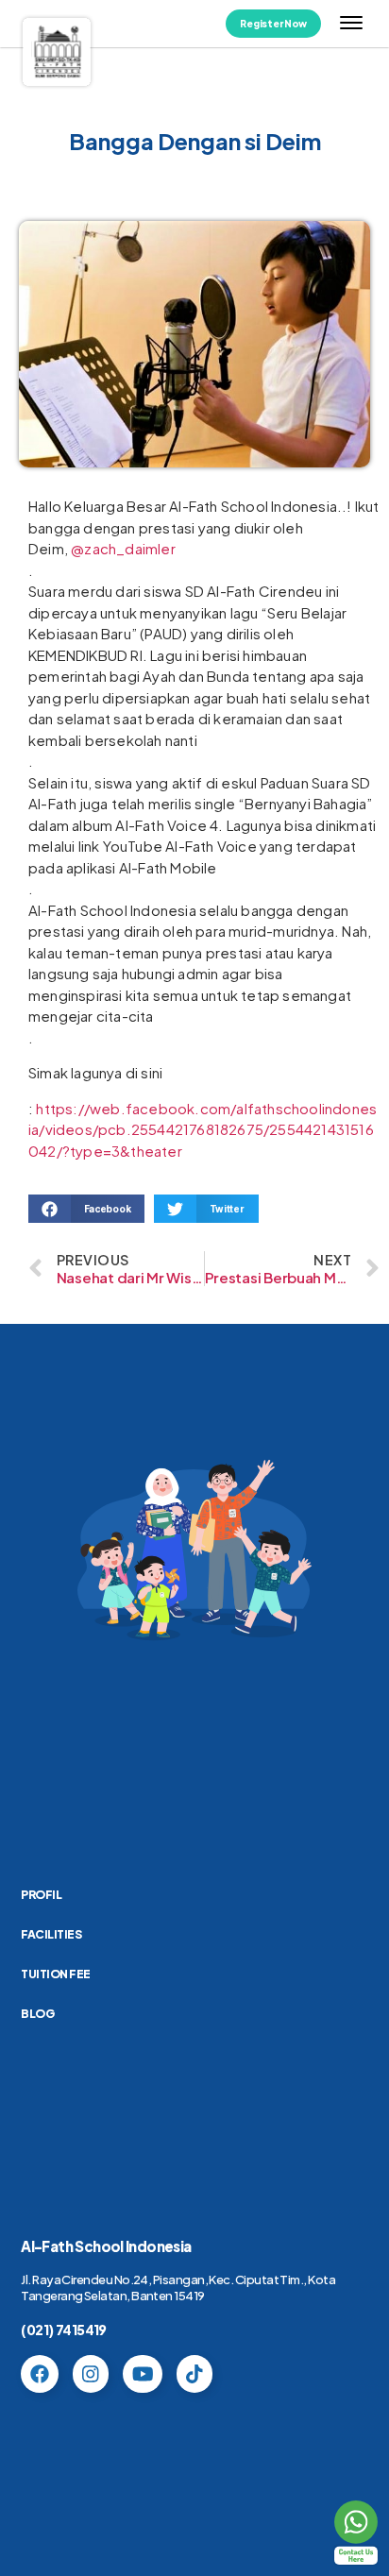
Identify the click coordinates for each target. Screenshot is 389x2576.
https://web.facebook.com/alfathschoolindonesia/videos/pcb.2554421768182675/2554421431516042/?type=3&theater (203, 1129)
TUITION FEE (56, 1974)
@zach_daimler (123, 548)
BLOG (37, 2014)
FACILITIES (51, 1934)
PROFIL (41, 1895)
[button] (86, 1209)
